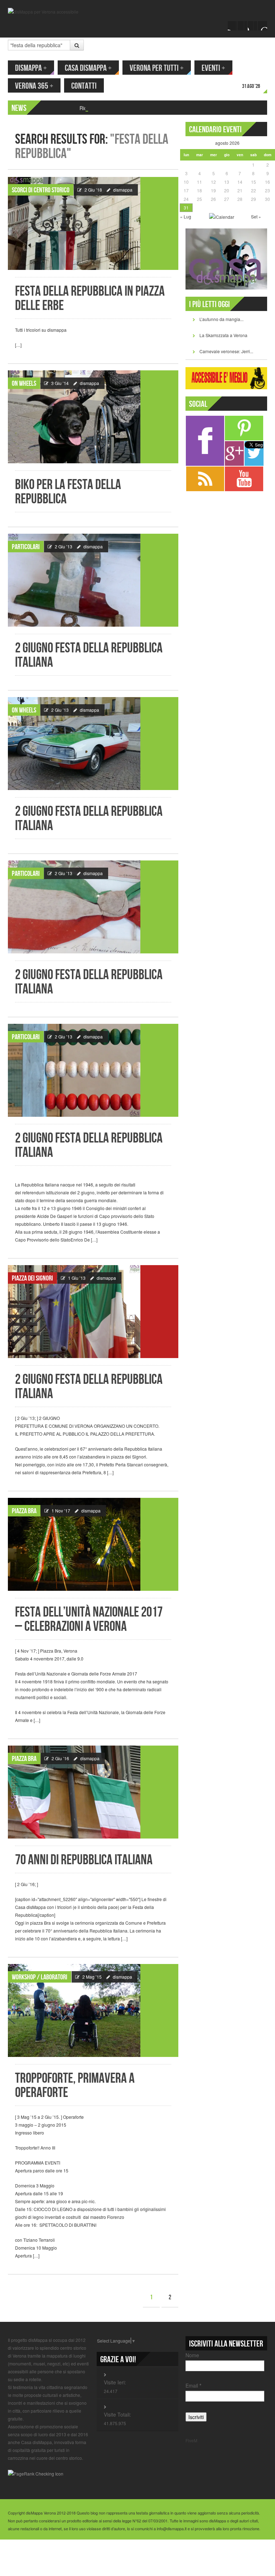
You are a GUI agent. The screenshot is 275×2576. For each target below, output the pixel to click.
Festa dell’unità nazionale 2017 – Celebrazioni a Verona (89, 1620)
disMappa (31, 68)
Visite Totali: (117, 2414)
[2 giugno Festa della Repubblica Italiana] (93, 580)
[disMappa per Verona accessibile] (43, 11)
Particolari (26, 547)
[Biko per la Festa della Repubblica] (93, 417)
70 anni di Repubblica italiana (84, 1860)
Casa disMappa (88, 68)
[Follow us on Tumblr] (262, 26)
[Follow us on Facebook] (232, 26)
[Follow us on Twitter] (242, 26)
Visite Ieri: (115, 2382)
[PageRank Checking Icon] (36, 2473)
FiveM (191, 2440)
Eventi (213, 68)
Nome (192, 2355)
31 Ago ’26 (251, 86)
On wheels (24, 384)
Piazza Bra (24, 1511)
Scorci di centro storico (41, 190)
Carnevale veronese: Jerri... (226, 351)
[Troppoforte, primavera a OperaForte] (93, 2010)
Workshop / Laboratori (40, 1977)
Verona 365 (34, 86)
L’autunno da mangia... (221, 319)
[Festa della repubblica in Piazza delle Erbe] (93, 223)
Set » (256, 216)
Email (193, 2385)
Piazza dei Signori (32, 1278)
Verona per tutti (157, 68)
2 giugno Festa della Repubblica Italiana (89, 655)
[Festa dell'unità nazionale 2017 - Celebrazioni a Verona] (93, 1544)
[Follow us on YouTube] (252, 26)
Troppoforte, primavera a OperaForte (75, 2086)
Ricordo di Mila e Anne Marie (112, 108)
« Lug (186, 216)
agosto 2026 (227, 143)
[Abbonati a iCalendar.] (222, 216)
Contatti (84, 86)
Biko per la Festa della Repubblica (68, 492)
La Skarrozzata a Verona (223, 335)
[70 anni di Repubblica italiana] (93, 1792)
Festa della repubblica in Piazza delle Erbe (90, 299)
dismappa (123, 190)
